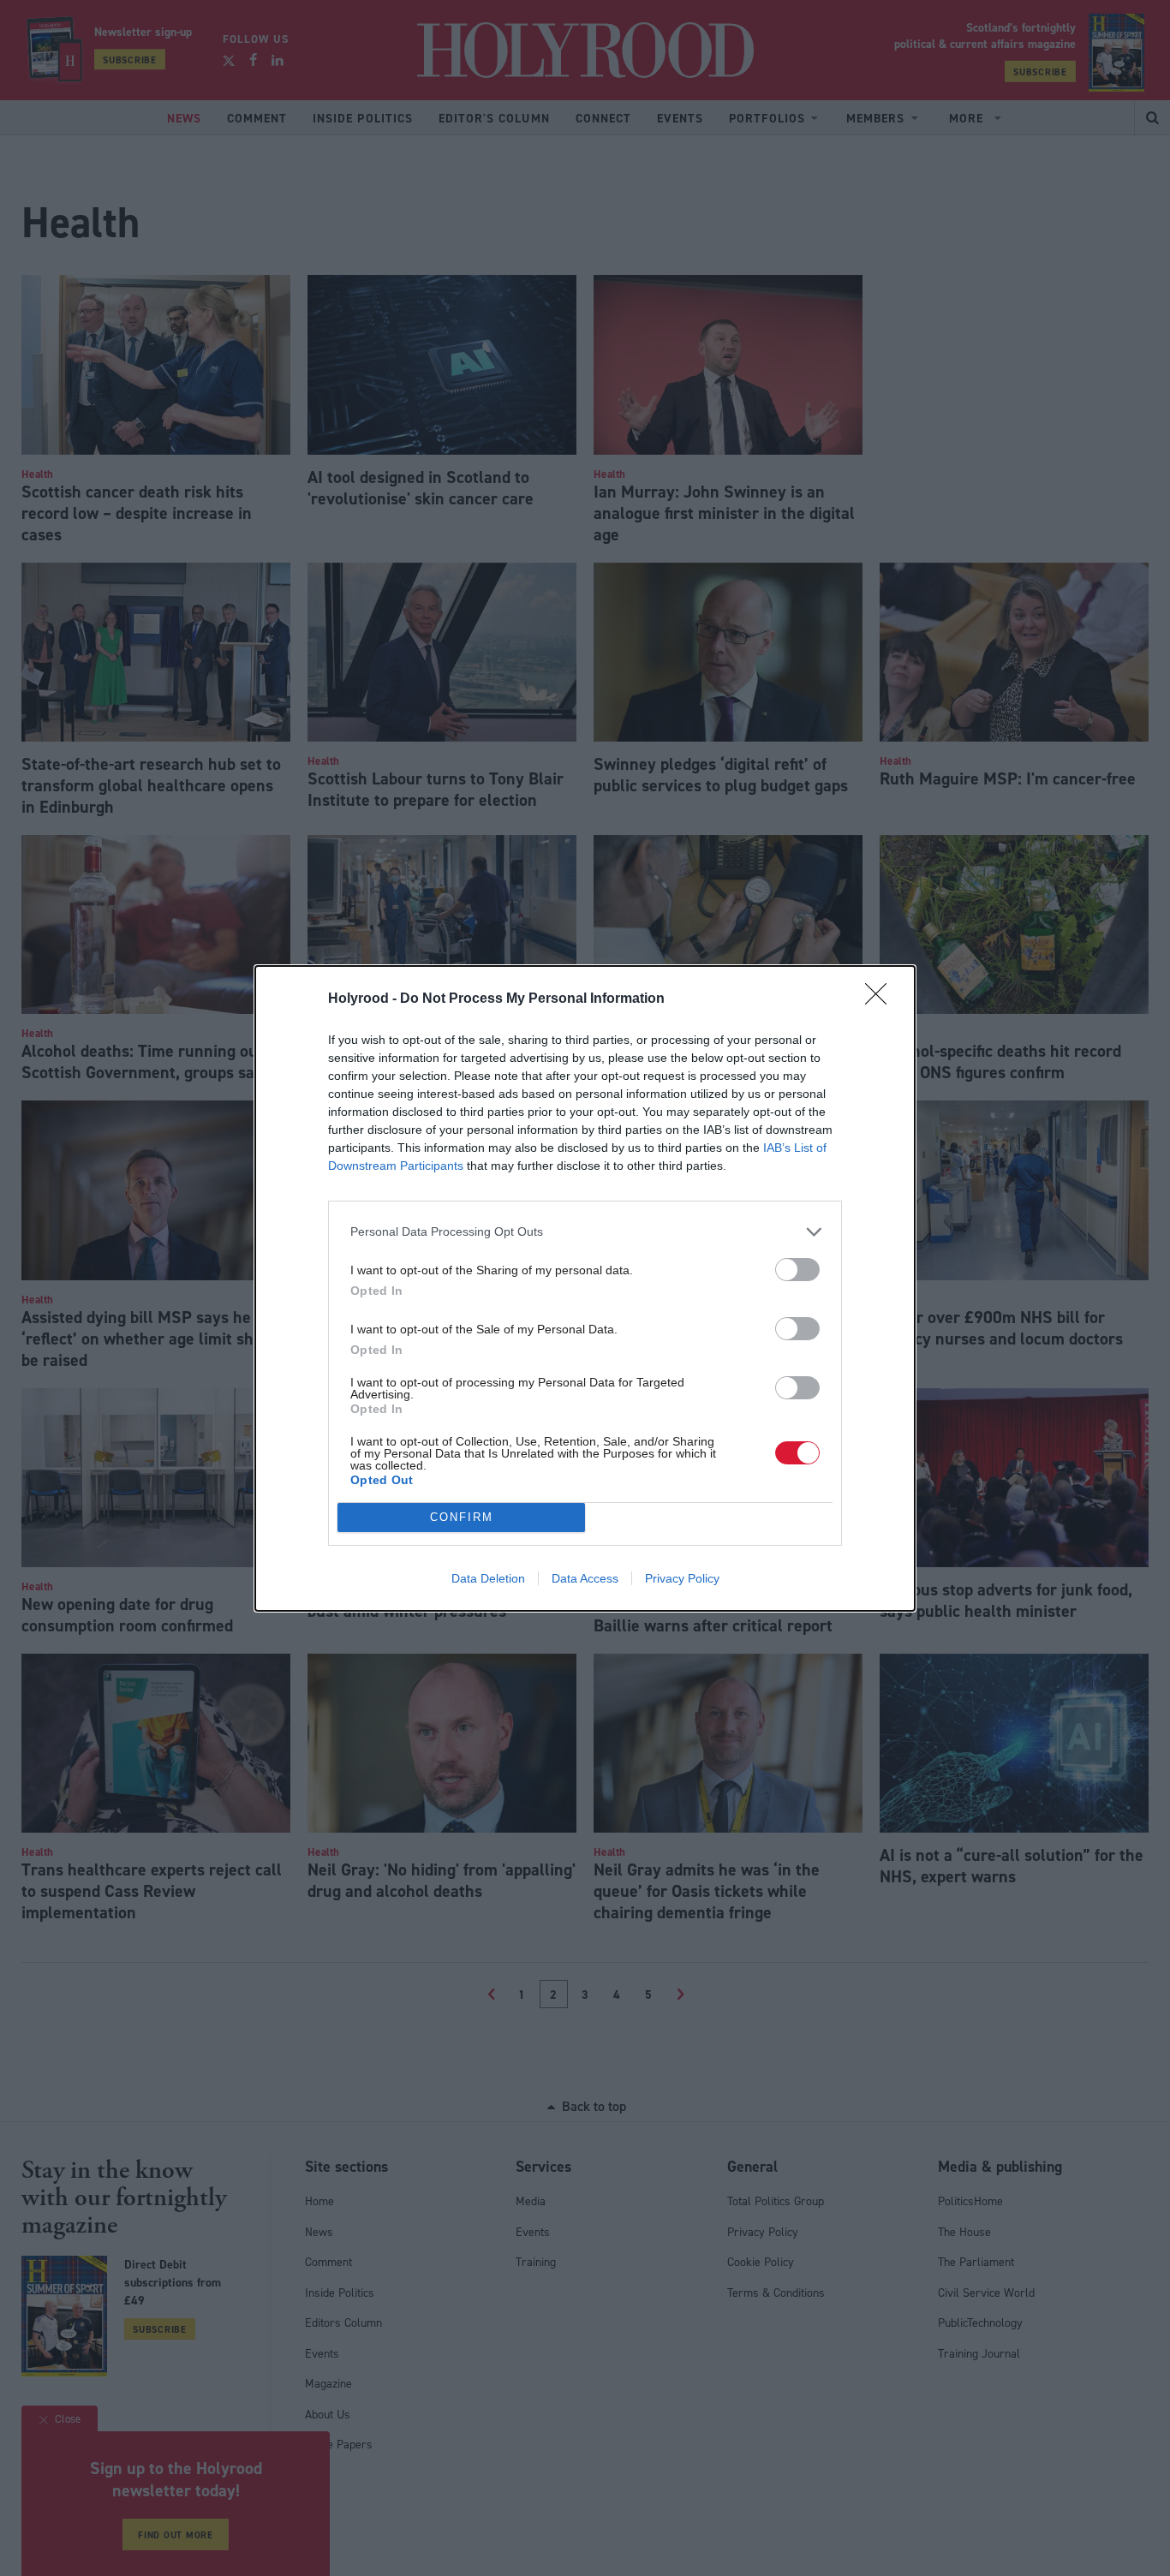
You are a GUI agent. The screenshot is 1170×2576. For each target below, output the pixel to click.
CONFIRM (462, 1517)
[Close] (881, 999)
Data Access (585, 1578)
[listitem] (585, 1232)
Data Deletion (488, 1578)
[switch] (797, 1270)
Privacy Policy (682, 1578)
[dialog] (585, 1288)
